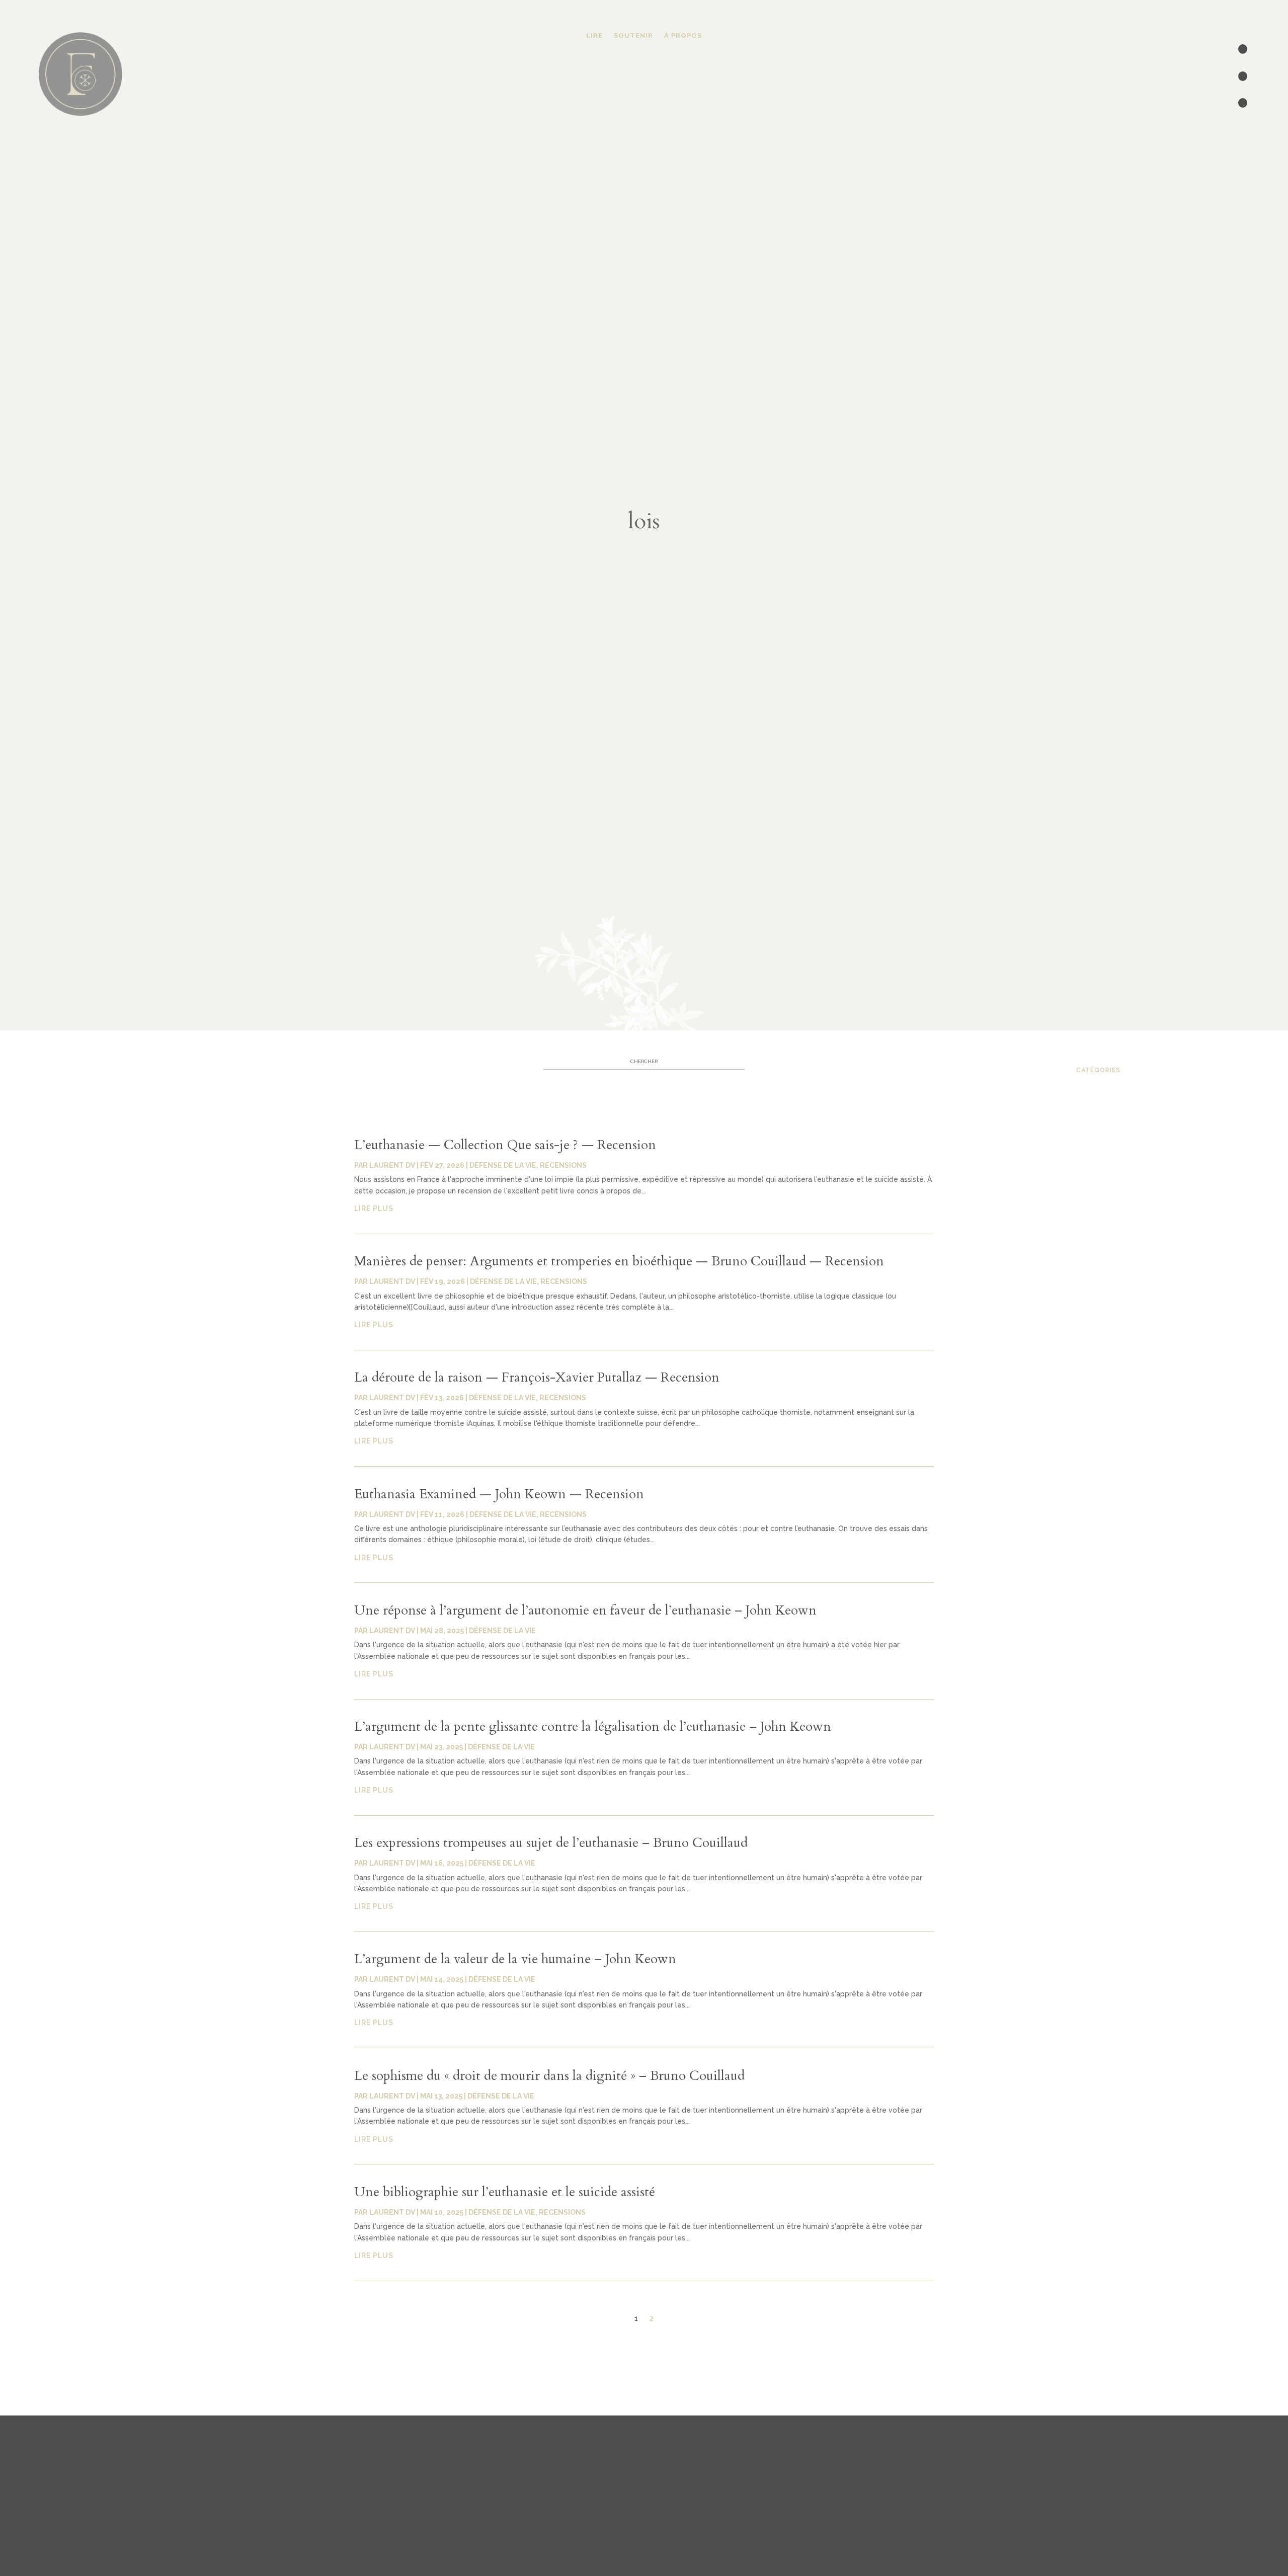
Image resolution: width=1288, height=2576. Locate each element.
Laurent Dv (392, 1165)
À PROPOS (683, 36)
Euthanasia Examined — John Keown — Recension (499, 1494)
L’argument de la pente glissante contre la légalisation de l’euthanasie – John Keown (593, 1726)
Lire (594, 36)
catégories (1098, 1070)
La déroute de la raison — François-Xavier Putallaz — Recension (537, 1377)
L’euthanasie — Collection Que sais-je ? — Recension (505, 1145)
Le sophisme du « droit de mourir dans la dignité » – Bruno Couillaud (549, 2076)
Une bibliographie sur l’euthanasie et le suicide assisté (505, 2192)
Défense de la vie (503, 1165)
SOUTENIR (633, 36)
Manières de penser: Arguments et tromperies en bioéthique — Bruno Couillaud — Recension (619, 1261)
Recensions (563, 1165)
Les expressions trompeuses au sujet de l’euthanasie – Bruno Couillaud (551, 1843)
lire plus (374, 1209)
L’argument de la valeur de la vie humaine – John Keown (515, 1959)
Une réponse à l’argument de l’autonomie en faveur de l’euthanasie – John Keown (585, 1610)
